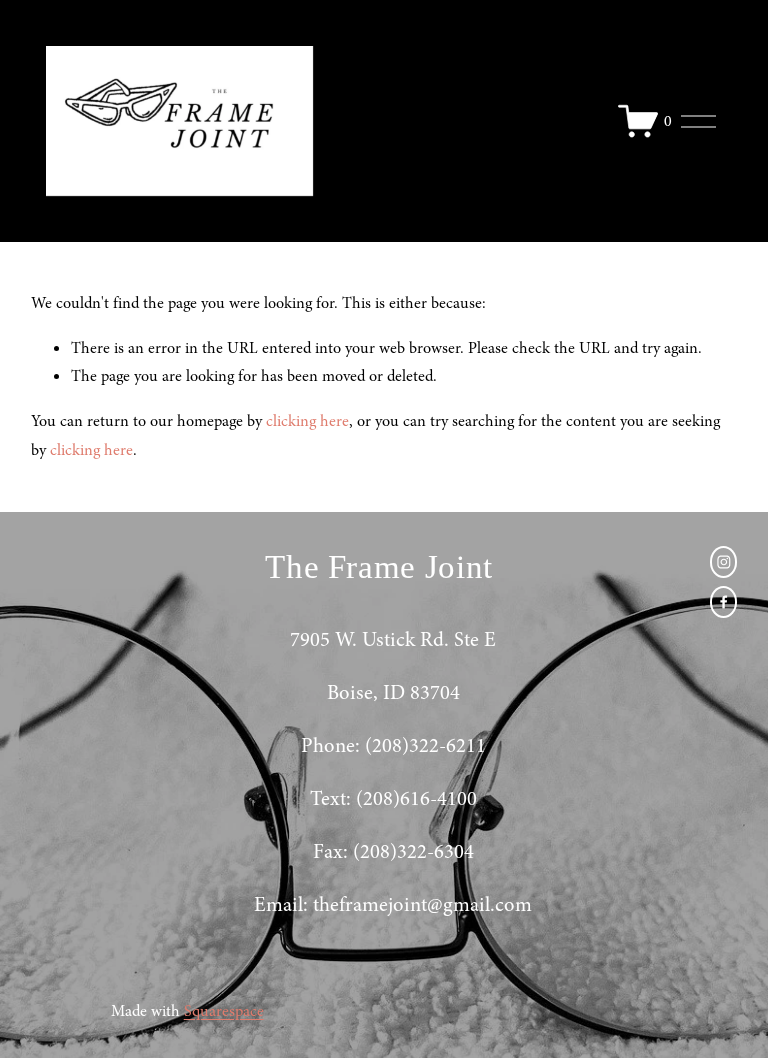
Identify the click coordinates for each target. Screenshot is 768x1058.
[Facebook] (724, 602)
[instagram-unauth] (724, 562)
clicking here (307, 421)
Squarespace (224, 1011)
